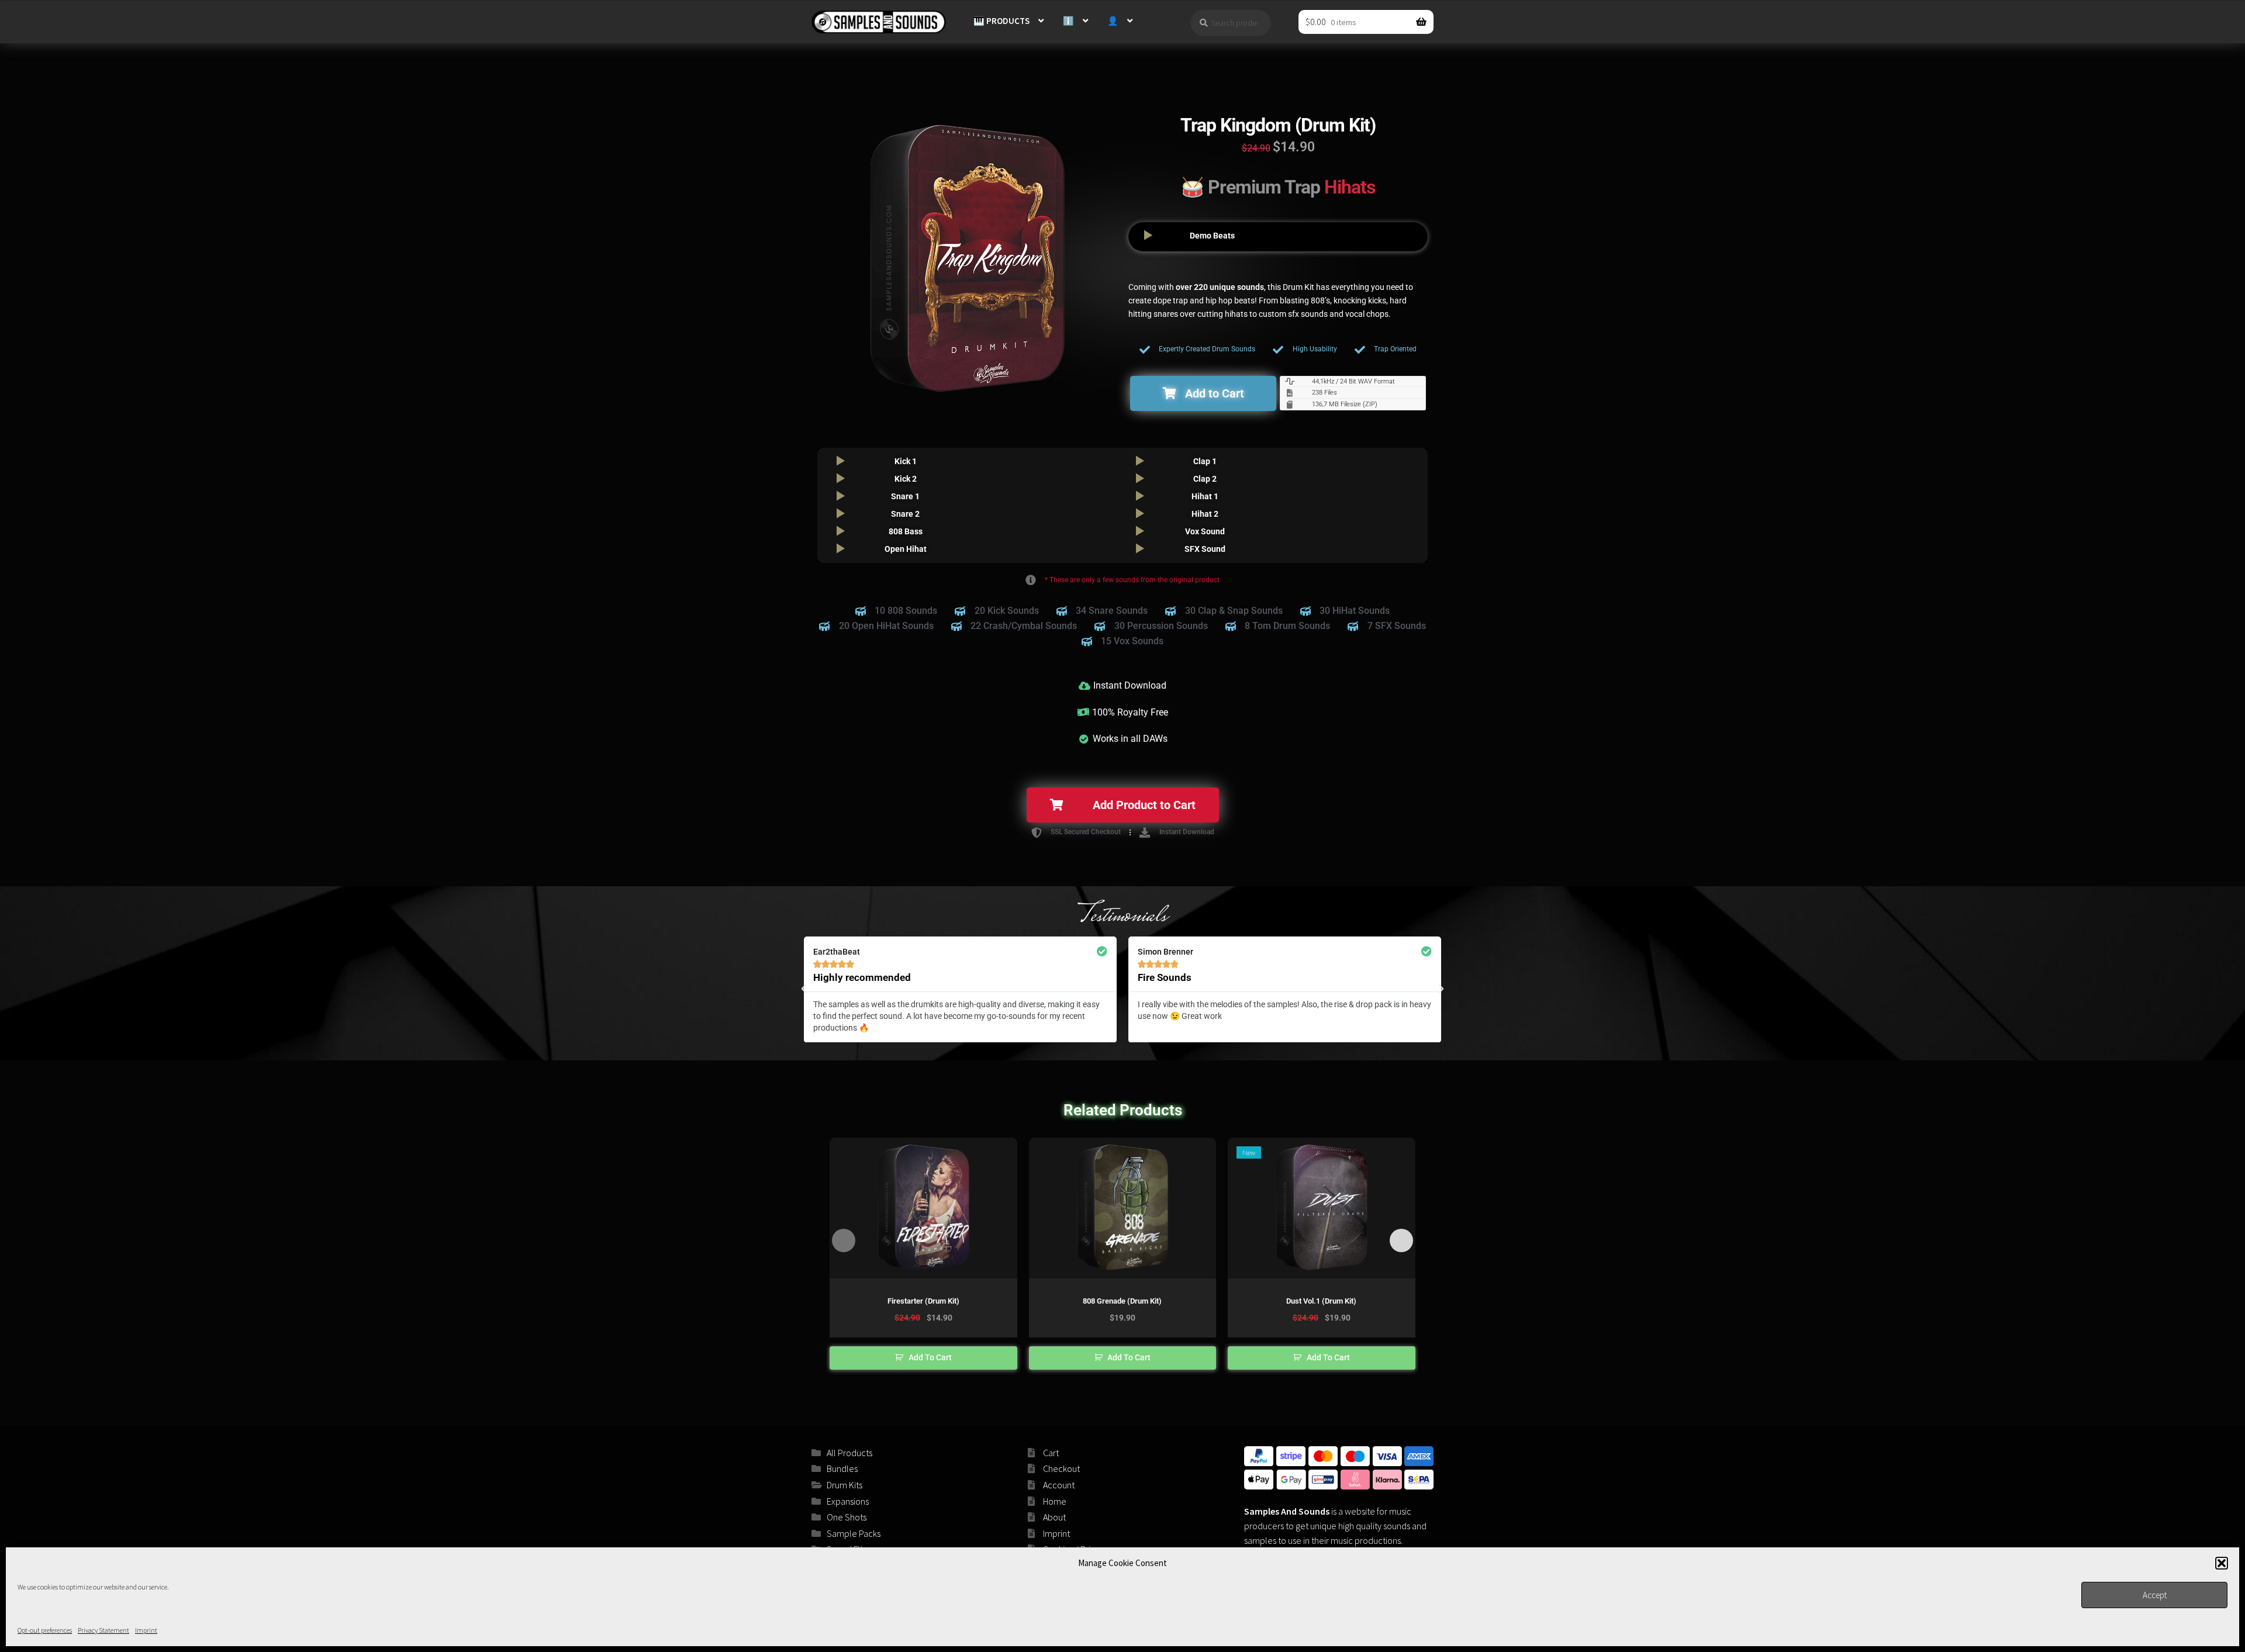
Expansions (848, 1501)
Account (1059, 1485)
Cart (1051, 1453)
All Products (849, 1453)
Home (1055, 1501)
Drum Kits (845, 1485)
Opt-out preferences (45, 1630)
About (1054, 1517)
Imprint (146, 1630)
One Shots (847, 1517)
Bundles (842, 1468)
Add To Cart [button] (930, 1357)
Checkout (1061, 1468)
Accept (2155, 1595)
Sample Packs (854, 1533)
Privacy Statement (103, 1630)
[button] (2222, 1563)
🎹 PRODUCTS (1001, 21)
